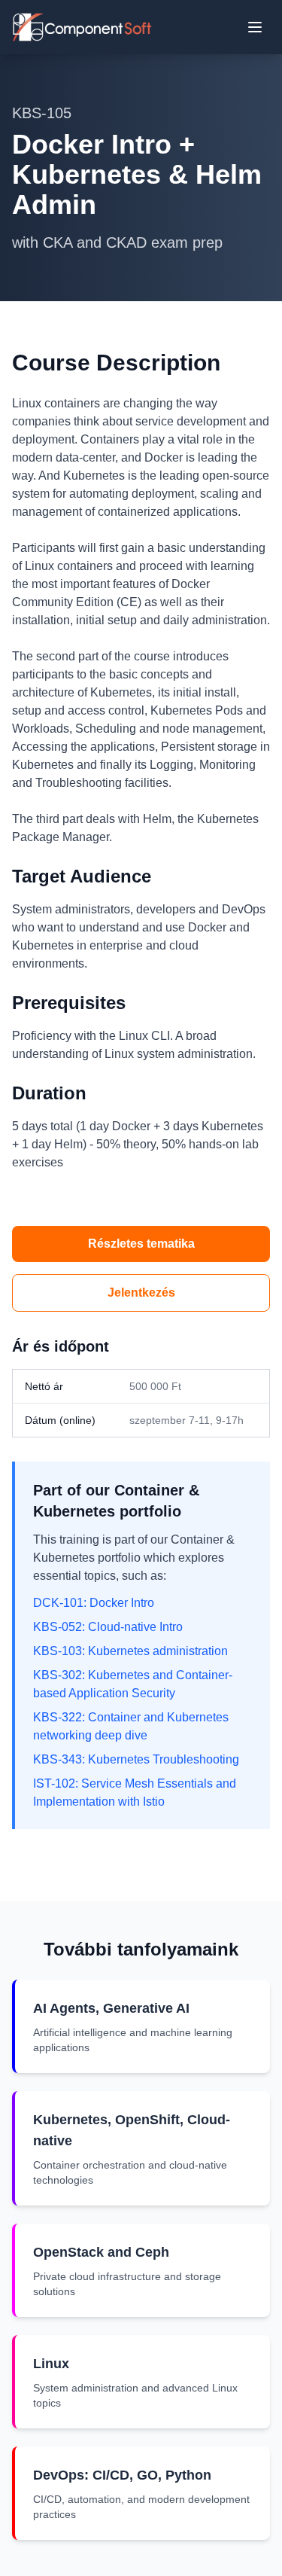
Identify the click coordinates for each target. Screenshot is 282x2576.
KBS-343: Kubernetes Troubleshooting (136, 1759)
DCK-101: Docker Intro (94, 1603)
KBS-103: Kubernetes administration (130, 1651)
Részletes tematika (141, 1244)
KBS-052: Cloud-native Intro (108, 1627)
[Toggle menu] (255, 27)
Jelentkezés (141, 1293)
